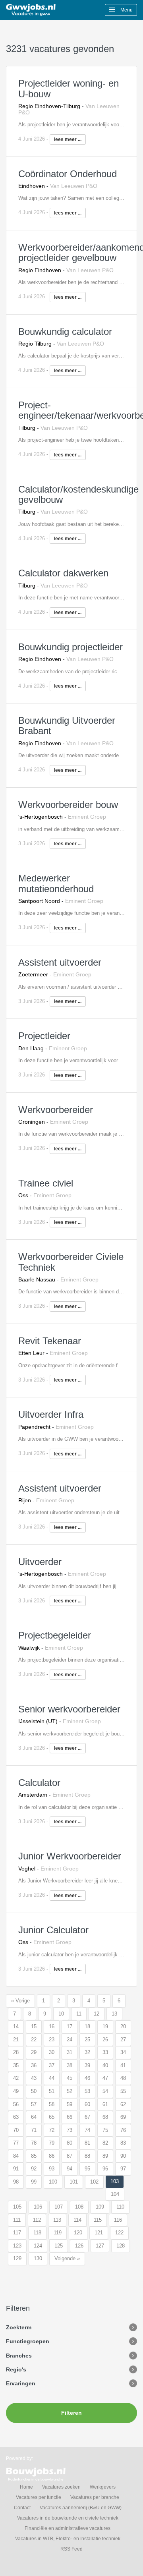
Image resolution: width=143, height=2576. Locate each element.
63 (16, 2117)
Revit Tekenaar (50, 1341)
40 (105, 2065)
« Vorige (20, 2001)
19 (105, 2026)
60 (87, 2104)
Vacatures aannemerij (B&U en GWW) (81, 2508)
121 (99, 2233)
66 (70, 2117)
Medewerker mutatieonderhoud (56, 883)
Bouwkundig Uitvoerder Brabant (67, 726)
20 (123, 2026)
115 (98, 2220)
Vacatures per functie (39, 2497)
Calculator (39, 1783)
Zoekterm (19, 2327)
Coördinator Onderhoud (68, 174)
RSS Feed (71, 2549)
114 (77, 2220)
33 (105, 2052)
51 (52, 2091)
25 (87, 2040)
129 (17, 2258)
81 (87, 2143)
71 (34, 2130)
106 (38, 2207)
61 (105, 2104)
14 (16, 2026)
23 (52, 2040)
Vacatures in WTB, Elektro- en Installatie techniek (68, 2539)
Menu (126, 10)
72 (52, 2130)
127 (100, 2246)
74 (87, 2130)
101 (74, 2182)
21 (16, 2040)
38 (70, 2065)
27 (123, 2040)
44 (52, 2078)
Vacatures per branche (95, 2497)
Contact (22, 2508)
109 (100, 2207)
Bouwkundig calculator (65, 331)
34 (123, 2052)
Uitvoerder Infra (51, 1414)
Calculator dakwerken (63, 573)
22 (34, 2040)
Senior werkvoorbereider (69, 1709)
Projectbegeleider (55, 1635)
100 (53, 2182)
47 (105, 2078)
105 (17, 2207)
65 (52, 2117)
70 (16, 2130)
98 (16, 2182)
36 (34, 2065)
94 (70, 2169)
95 (87, 2169)
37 (52, 2065)
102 (94, 2182)
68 (105, 2117)
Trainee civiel (46, 1183)
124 (38, 2246)
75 (105, 2130)
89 (105, 2156)
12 (97, 2014)
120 (78, 2233)
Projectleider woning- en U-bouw (69, 88)
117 (17, 2233)
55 (123, 2091)
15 (34, 2026)
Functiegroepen (28, 2341)
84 (16, 2156)
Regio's (16, 2369)
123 (17, 2246)
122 (119, 2233)
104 (115, 2194)
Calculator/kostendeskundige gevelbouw (78, 494)
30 (52, 2052)
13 (114, 2014)
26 (105, 2040)
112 (37, 2220)
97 (123, 2169)
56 (16, 2104)
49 (16, 2091)
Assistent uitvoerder (60, 962)
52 (70, 2091)
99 (34, 2182)
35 (16, 2065)
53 (87, 2091)
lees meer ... (68, 139)
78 (34, 2143)
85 (34, 2156)
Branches (19, 2356)
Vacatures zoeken (61, 2487)
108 (79, 2207)
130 (38, 2258)
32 (87, 2052)
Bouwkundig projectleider (71, 647)
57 (34, 2104)
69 (123, 2117)
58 (52, 2104)
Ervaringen (21, 2383)
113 (57, 2220)
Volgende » (67, 2258)
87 (70, 2156)
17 (70, 2026)
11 (79, 2014)
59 (70, 2104)
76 (123, 2130)
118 (37, 2233)
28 (16, 2052)
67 (87, 2117)
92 (34, 2169)
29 (34, 2052)
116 (118, 2220)
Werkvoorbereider (56, 1110)
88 (87, 2156)
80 (70, 2143)
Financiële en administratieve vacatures (68, 2528)
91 (16, 2169)
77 (16, 2143)
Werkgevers (103, 2487)
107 (59, 2207)
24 (70, 2040)
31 (70, 2052)
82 (105, 2143)
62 (123, 2104)
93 (52, 2169)
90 (123, 2156)
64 (34, 2117)
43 (34, 2078)
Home (26, 2487)
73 (70, 2130)
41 (123, 2065)
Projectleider (44, 1036)
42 (16, 2078)
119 (58, 2233)
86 (52, 2156)
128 (121, 2246)
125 (59, 2246)
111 (17, 2220)
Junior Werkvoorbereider (70, 1856)
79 (52, 2143)
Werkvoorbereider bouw (68, 805)
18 (87, 2026)
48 (123, 2078)
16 (52, 2026)
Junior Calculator (53, 1930)
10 (61, 2014)
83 (123, 2143)
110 (120, 2207)
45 (70, 2078)
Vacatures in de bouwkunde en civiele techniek (68, 2518)
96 (105, 2169)
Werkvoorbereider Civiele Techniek (71, 1262)
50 (34, 2091)
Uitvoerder (40, 1562)
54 (105, 2091)
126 (79, 2246)
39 (87, 2065)
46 (87, 2078)
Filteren (71, 2413)
